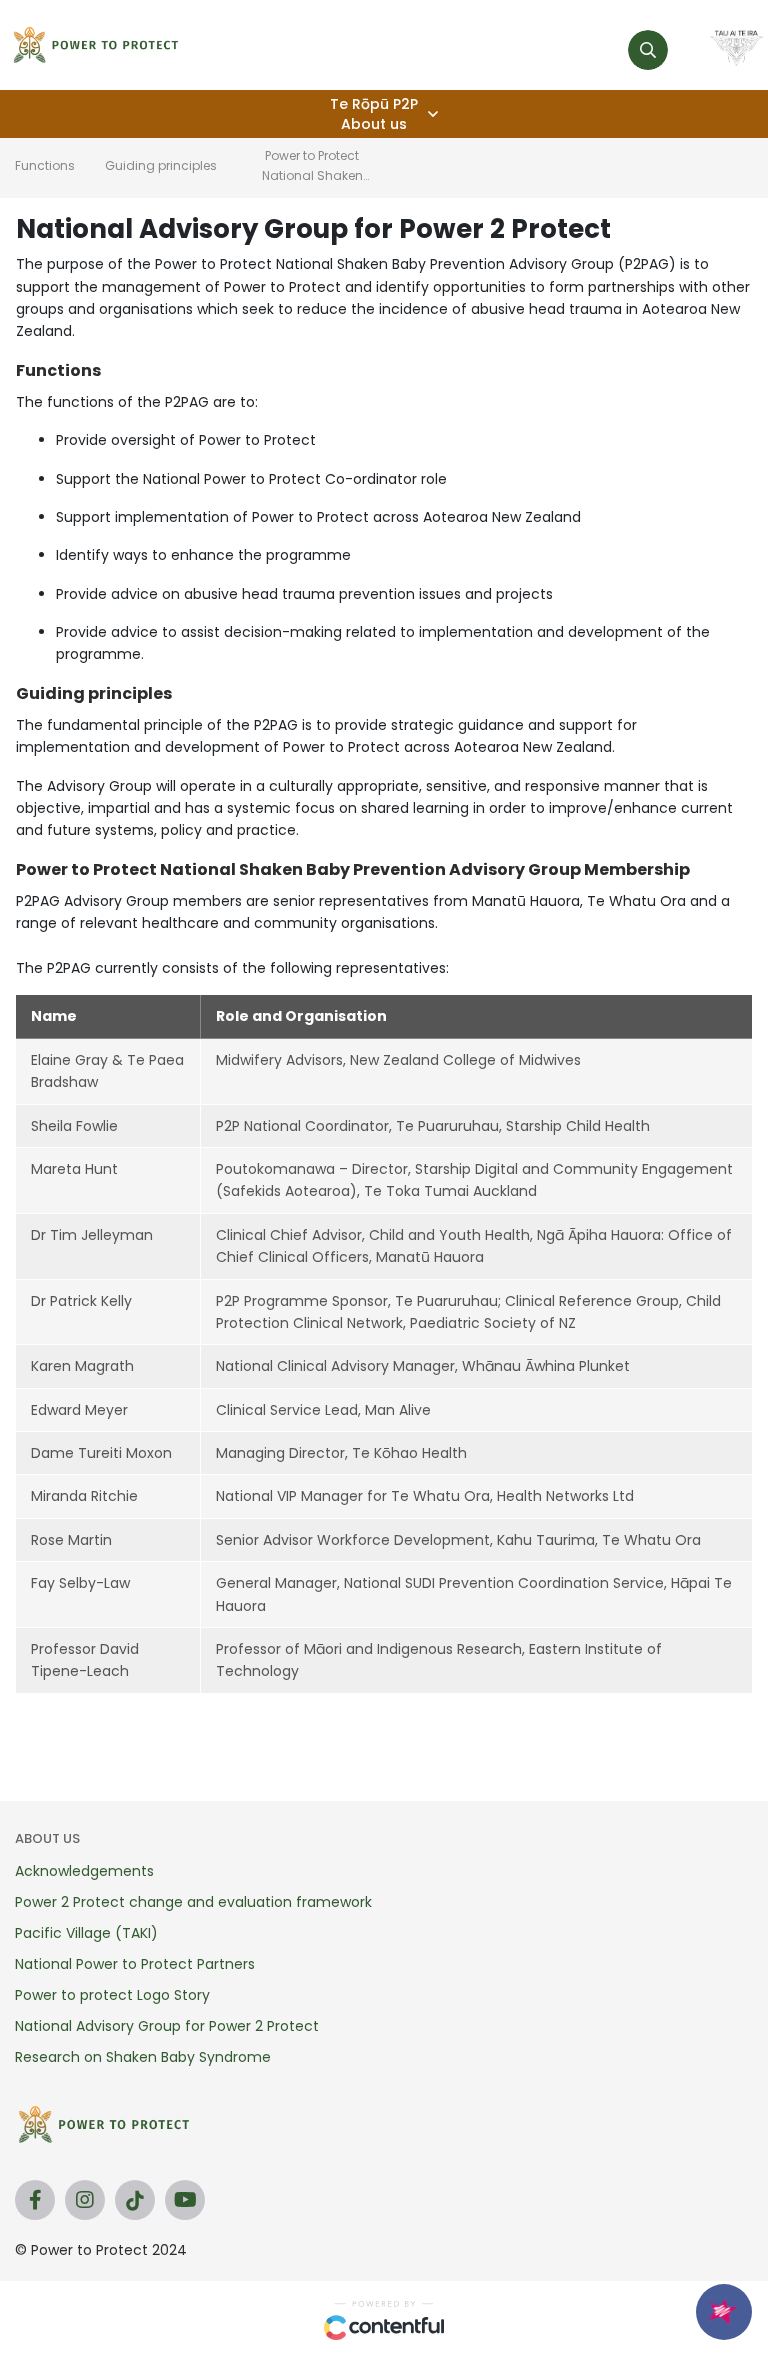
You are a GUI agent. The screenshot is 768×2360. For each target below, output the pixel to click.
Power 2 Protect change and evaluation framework (193, 1902)
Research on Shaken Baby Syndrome (143, 2057)
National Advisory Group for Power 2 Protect (167, 2026)
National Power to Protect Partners (135, 1964)
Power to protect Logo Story (112, 1995)
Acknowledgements (84, 1871)
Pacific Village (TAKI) (86, 1933)
